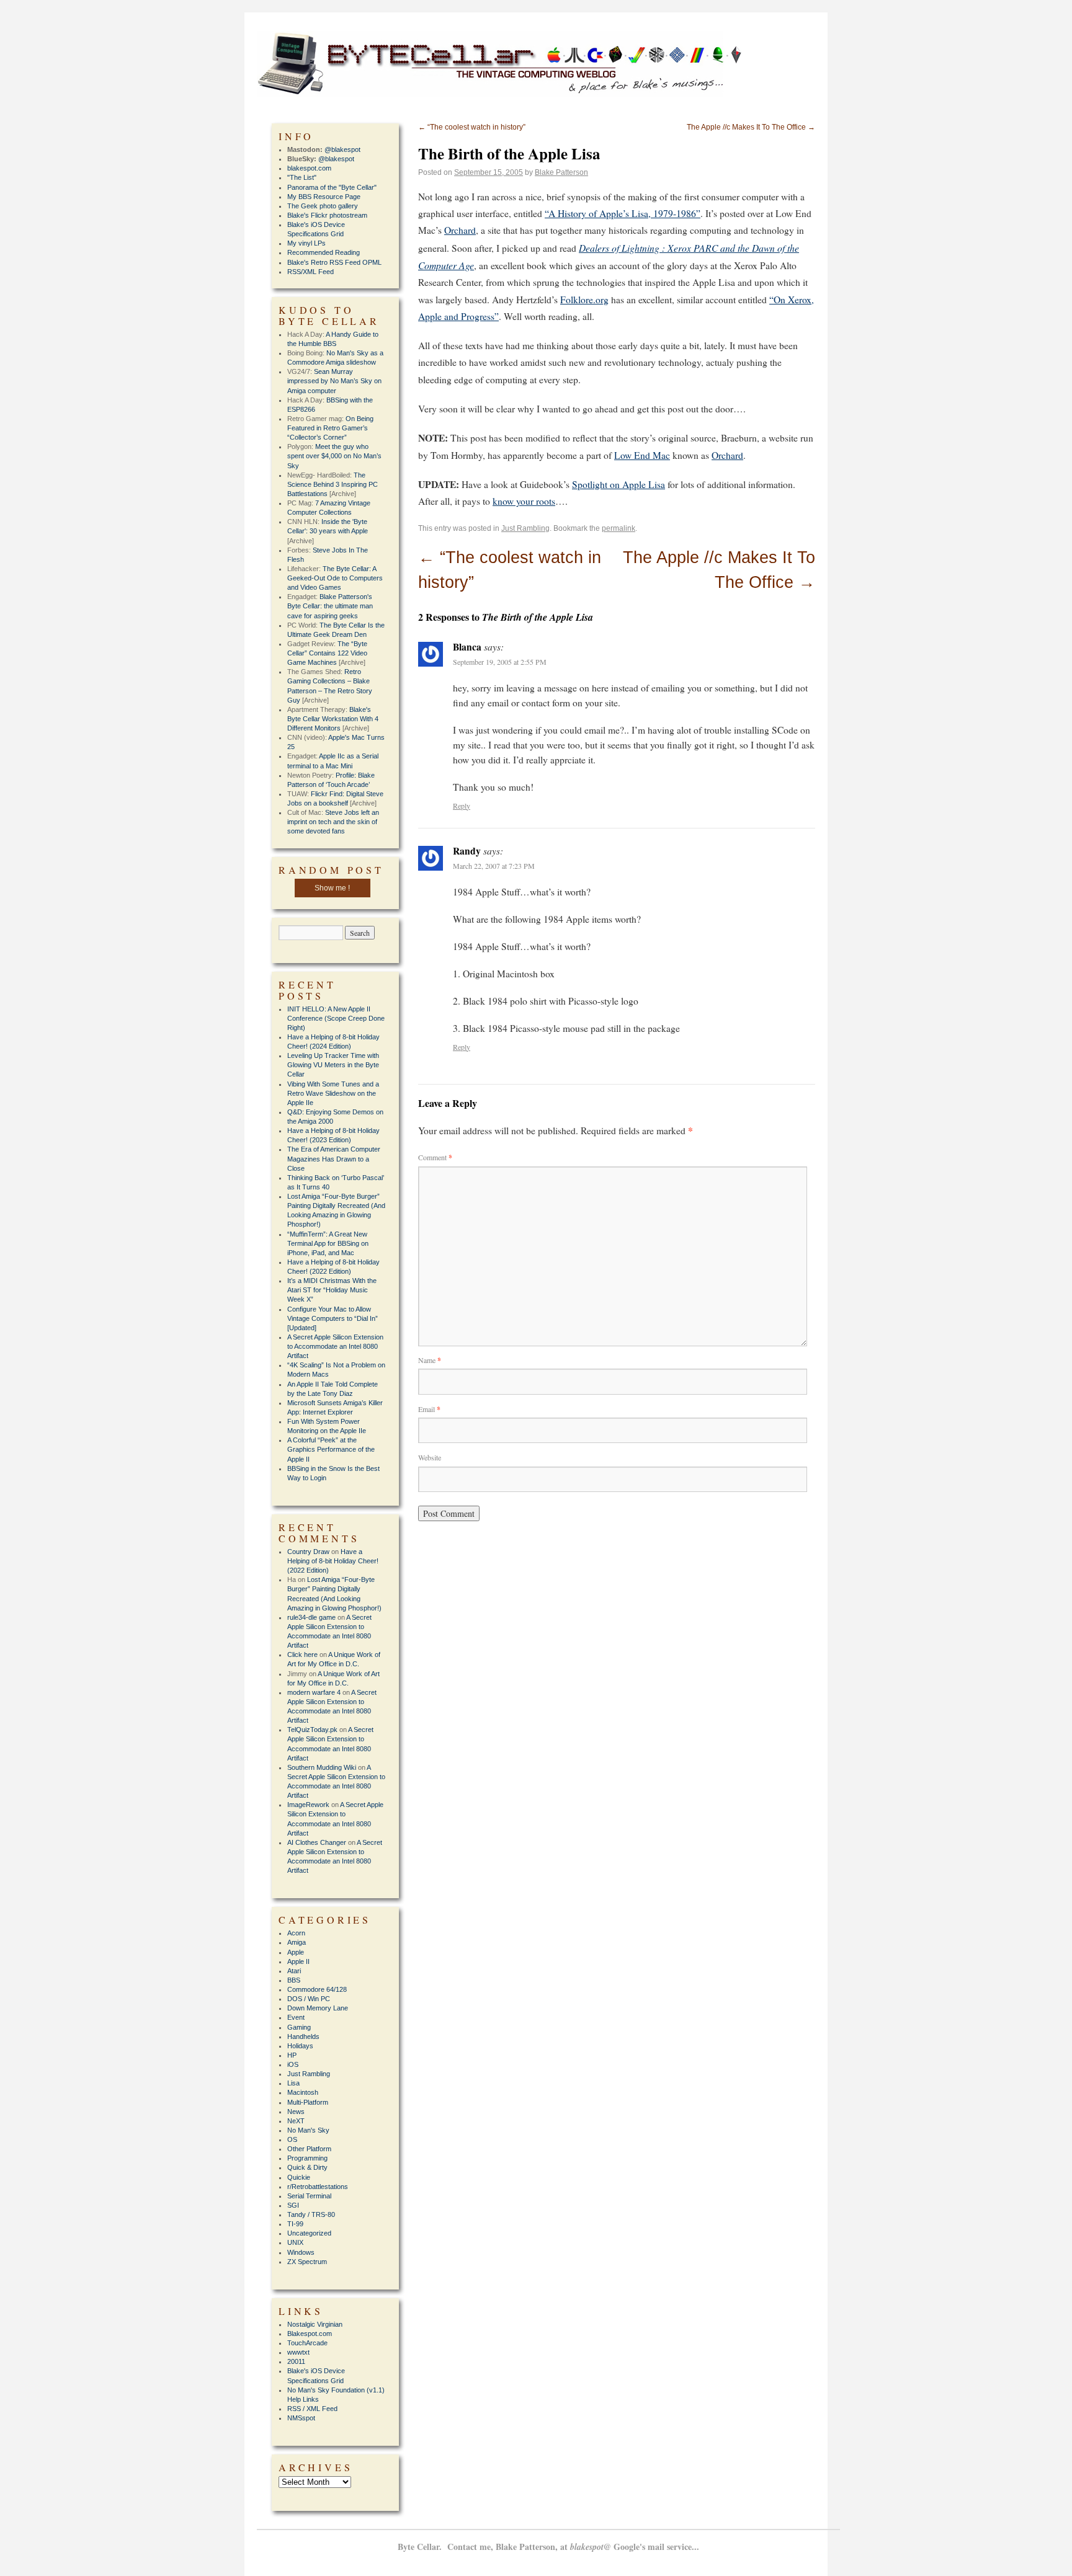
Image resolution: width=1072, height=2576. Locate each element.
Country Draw (308, 1552)
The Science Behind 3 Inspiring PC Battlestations (333, 484)
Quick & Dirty (307, 2167)
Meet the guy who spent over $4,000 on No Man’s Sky (334, 456)
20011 (296, 2361)
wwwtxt (298, 2352)
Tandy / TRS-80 (311, 2214)
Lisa (293, 2083)
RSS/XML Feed (310, 272)
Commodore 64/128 (317, 1989)
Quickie (299, 2177)
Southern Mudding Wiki (322, 1767)
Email (429, 1409)
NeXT (296, 2121)
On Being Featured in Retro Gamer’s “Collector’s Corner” (330, 428)
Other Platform (309, 2149)
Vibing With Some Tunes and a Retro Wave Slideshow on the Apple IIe (333, 1093)
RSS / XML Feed (312, 2409)
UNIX (295, 2242)
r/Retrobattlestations (318, 2187)
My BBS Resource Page (324, 197)
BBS (294, 1980)
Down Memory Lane (318, 2008)
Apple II (298, 1961)
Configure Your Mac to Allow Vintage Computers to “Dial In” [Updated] (333, 1318)
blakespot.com (309, 168)
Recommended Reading (324, 252)
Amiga (297, 1942)
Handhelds (303, 2036)
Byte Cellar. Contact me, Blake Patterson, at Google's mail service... (548, 2547)
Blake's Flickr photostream (327, 215)
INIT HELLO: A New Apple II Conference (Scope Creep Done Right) (336, 1018)
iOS (293, 2064)
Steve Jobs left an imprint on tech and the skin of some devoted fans (333, 822)
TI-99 (295, 2224)
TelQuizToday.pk (312, 1730)
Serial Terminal (309, 2196)
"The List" (302, 177)
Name (430, 1360)
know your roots (524, 501)
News (296, 2112)
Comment (435, 1157)
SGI (293, 2205)
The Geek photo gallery (323, 206)
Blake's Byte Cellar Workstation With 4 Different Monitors (333, 719)
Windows (301, 2252)
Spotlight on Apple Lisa (619, 484)
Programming (307, 2158)
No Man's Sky (308, 2130)
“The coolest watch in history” (472, 127)
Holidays (300, 2046)
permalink (619, 528)
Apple (296, 1952)
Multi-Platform (308, 2102)
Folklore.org (584, 300)
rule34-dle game (311, 1617)
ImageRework (308, 1805)
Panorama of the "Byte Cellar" (332, 187)
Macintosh (303, 2092)
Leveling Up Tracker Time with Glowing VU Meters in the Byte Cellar (333, 1065)
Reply (462, 806)
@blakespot (342, 149)
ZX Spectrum (307, 2262)
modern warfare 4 (314, 1692)
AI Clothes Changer (317, 1842)
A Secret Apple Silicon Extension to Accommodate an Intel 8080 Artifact (335, 1346)
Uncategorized (309, 2233)
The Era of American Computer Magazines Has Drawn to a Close (334, 1158)
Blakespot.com (310, 2334)
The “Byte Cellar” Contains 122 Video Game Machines (327, 653)
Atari (294, 1971)
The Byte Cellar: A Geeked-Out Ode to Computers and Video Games (335, 578)
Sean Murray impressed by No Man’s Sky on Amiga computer (334, 381)
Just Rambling (525, 528)
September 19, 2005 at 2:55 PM (500, 662)
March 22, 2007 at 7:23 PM (494, 866)
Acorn (296, 1933)
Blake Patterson (561, 172)
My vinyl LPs (306, 243)
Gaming (299, 2027)
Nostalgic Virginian (315, 2324)
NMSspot (301, 2418)
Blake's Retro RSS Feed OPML (334, 262)
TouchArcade (307, 2343)
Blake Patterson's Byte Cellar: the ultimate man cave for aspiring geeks (330, 606)
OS (292, 2139)
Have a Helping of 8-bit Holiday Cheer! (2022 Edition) (333, 1561)
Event (296, 2017)
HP (292, 2055)
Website (430, 1457)
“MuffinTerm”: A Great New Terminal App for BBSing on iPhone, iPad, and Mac (328, 1243)
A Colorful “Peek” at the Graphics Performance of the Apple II (331, 1449)
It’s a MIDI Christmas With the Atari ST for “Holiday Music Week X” (332, 1290)
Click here (302, 1654)
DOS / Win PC (309, 1999)
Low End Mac (642, 455)
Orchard (460, 230)
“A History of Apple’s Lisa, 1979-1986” (623, 213)
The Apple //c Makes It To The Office (751, 127)
